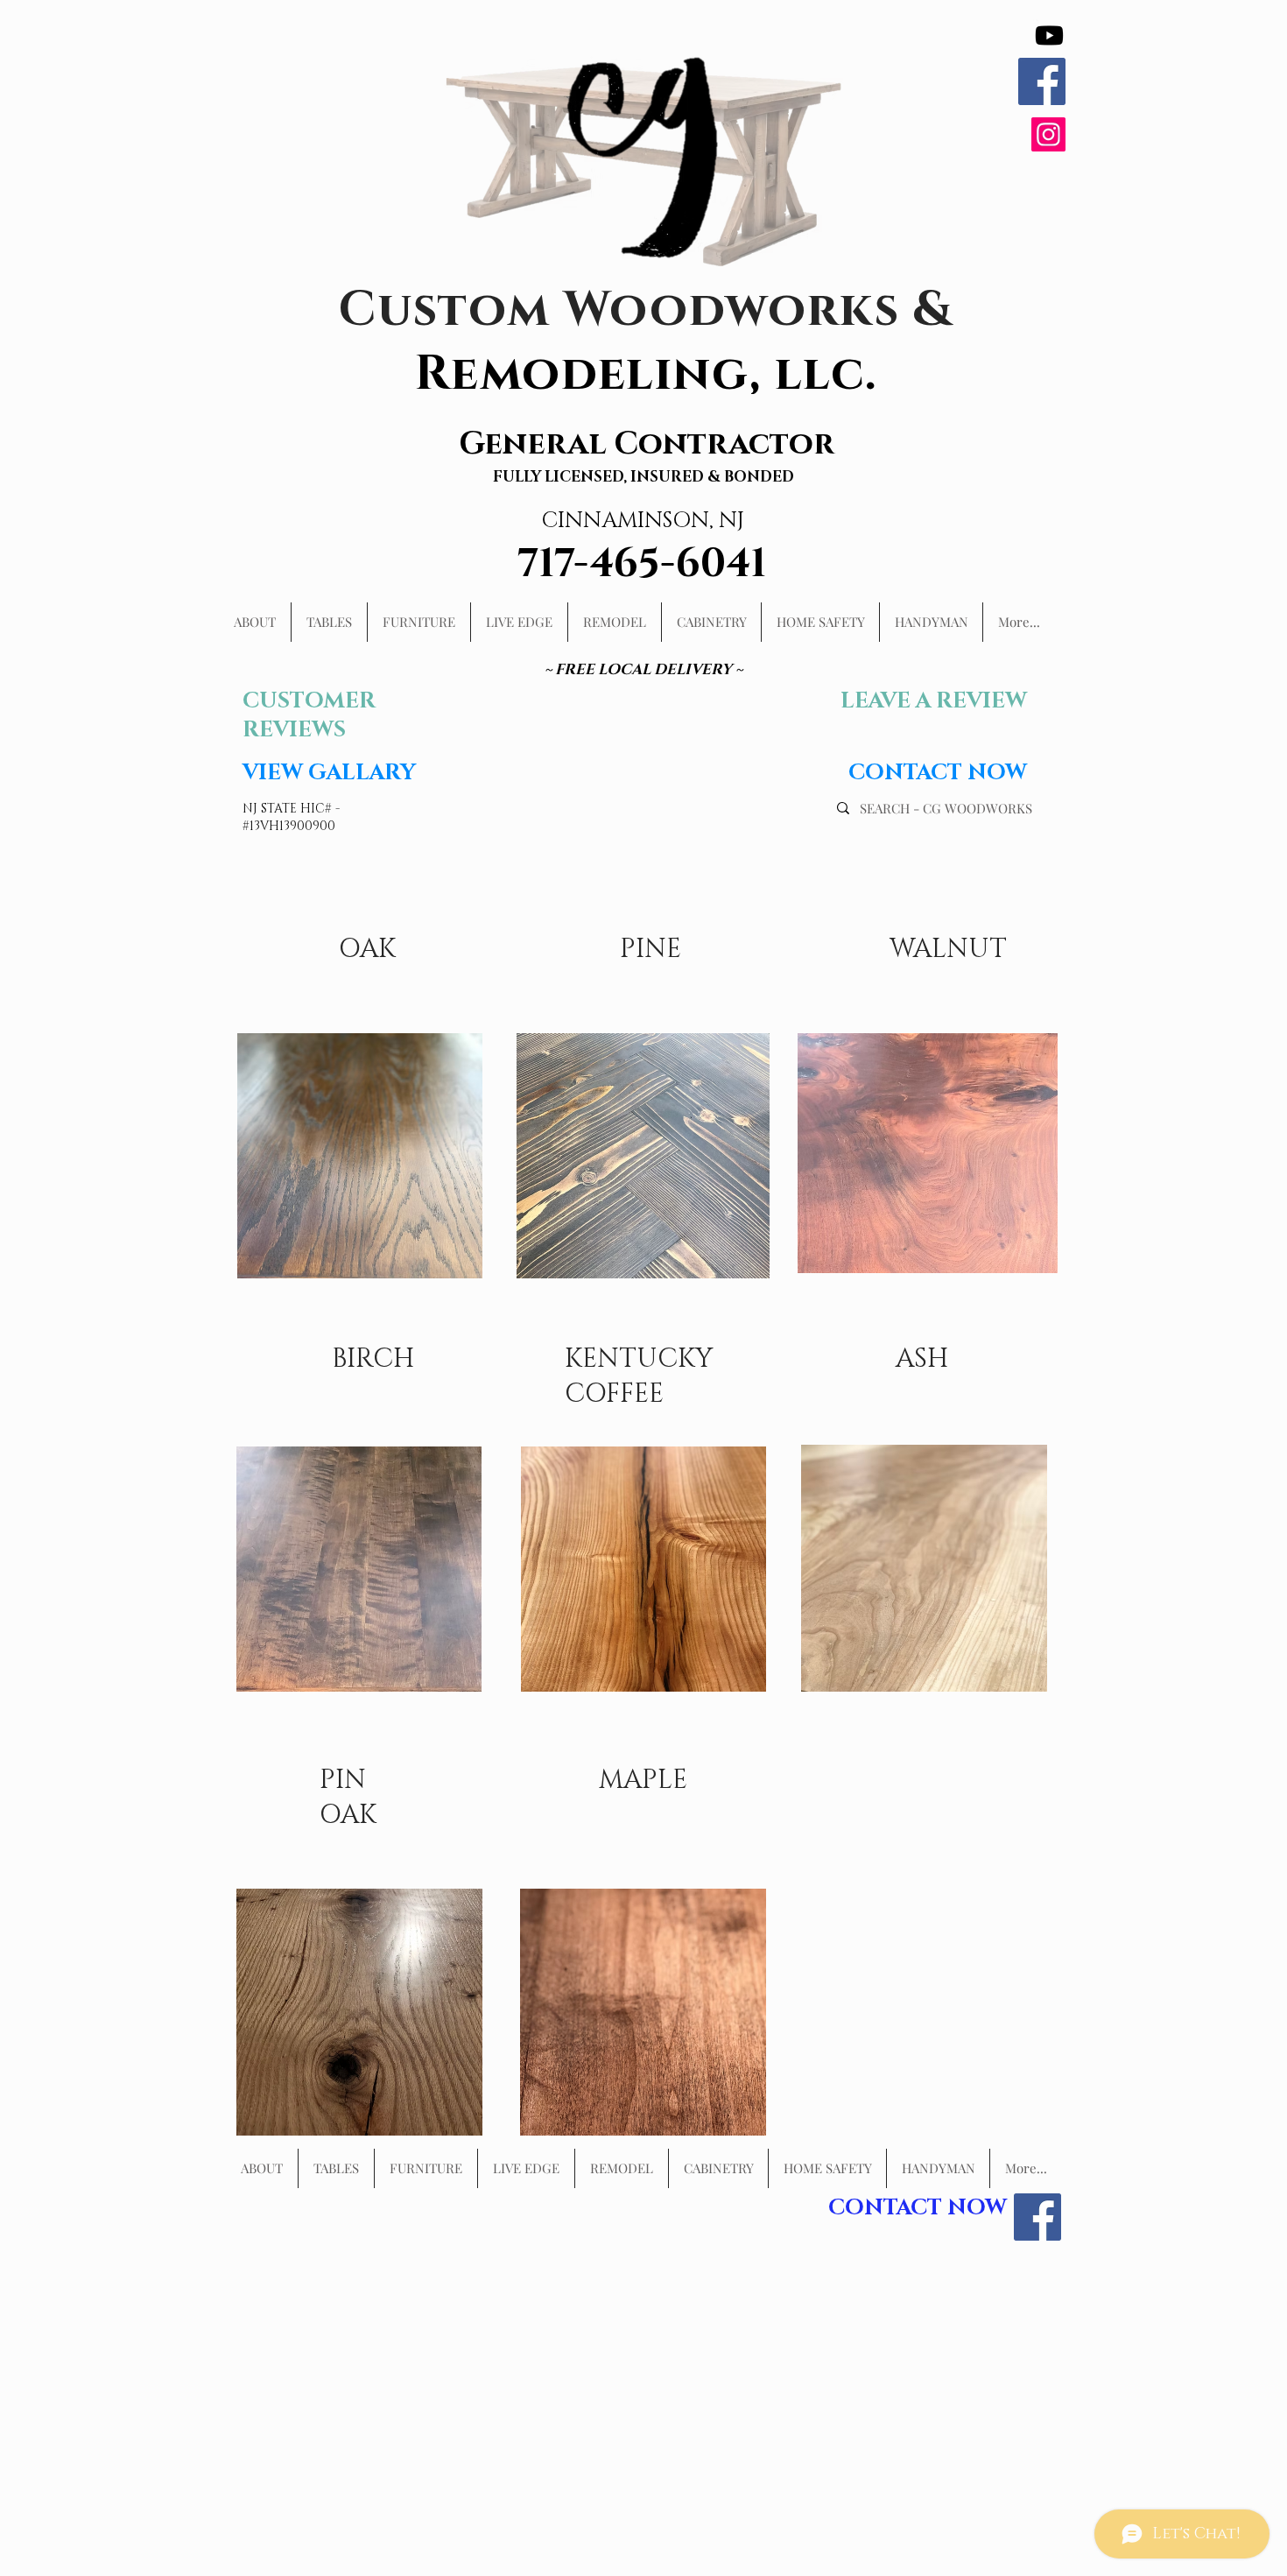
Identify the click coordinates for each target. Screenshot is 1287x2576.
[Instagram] (1048, 134)
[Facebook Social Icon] (1042, 81)
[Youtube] (1049, 35)
